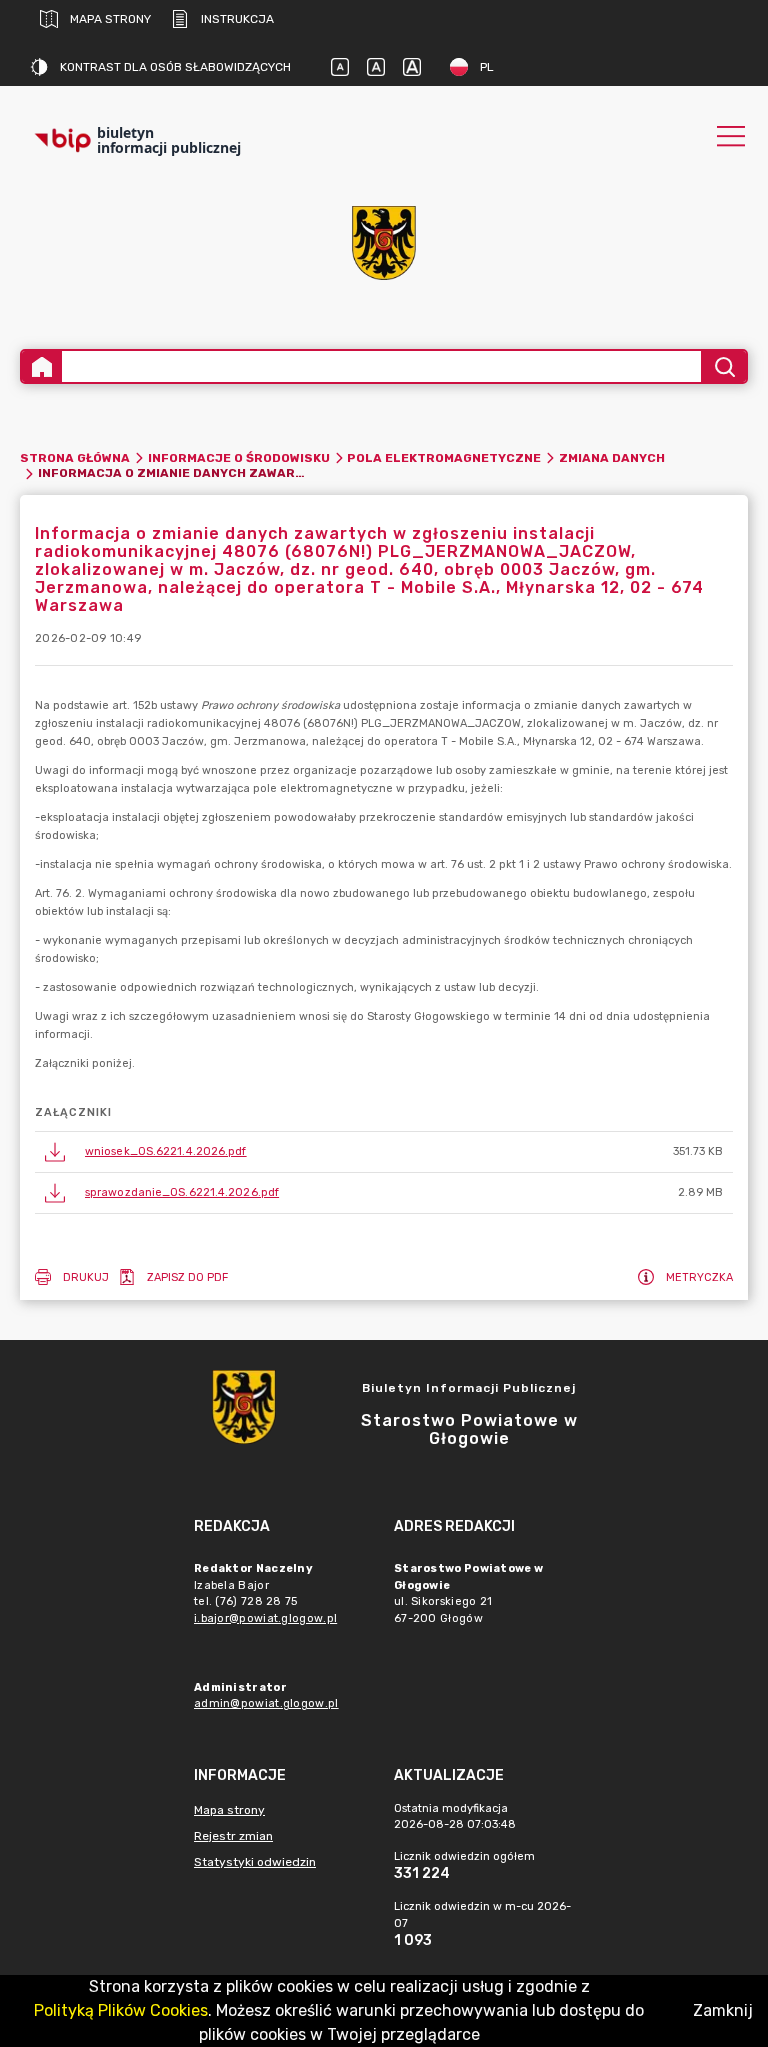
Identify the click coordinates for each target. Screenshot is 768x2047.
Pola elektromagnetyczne (444, 458)
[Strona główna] (42, 366)
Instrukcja (237, 19)
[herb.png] (384, 243)
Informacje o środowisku (239, 458)
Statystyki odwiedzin (255, 1862)
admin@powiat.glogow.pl (266, 1703)
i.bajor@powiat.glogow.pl (265, 1618)
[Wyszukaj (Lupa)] (723, 366)
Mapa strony (110, 19)
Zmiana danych (612, 458)
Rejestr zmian (233, 1836)
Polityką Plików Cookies (121, 2010)
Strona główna (75, 458)
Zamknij (723, 2010)
